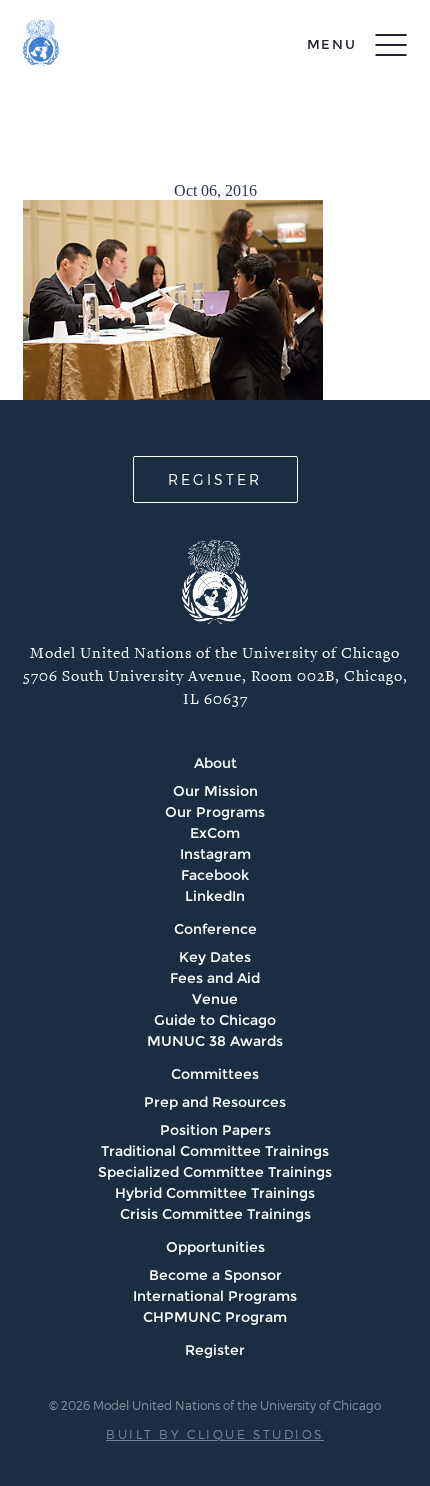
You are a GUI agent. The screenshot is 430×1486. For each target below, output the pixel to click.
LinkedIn (215, 896)
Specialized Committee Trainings (215, 1172)
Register (215, 1350)
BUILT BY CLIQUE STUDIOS (215, 1434)
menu (332, 44)
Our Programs (215, 812)
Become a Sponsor (215, 1275)
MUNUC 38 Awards (215, 1041)
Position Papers (215, 1130)
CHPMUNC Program (215, 1317)
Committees (215, 1074)
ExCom (215, 833)
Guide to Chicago (215, 1020)
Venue (215, 999)
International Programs (215, 1296)
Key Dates (215, 957)
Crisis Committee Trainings (215, 1214)
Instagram (215, 854)
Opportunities (215, 1247)
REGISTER (215, 479)
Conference (215, 929)
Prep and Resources (215, 1102)
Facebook (215, 875)
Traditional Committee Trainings (215, 1151)
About (215, 763)
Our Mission (215, 791)
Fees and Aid (215, 978)
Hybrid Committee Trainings (215, 1193)
